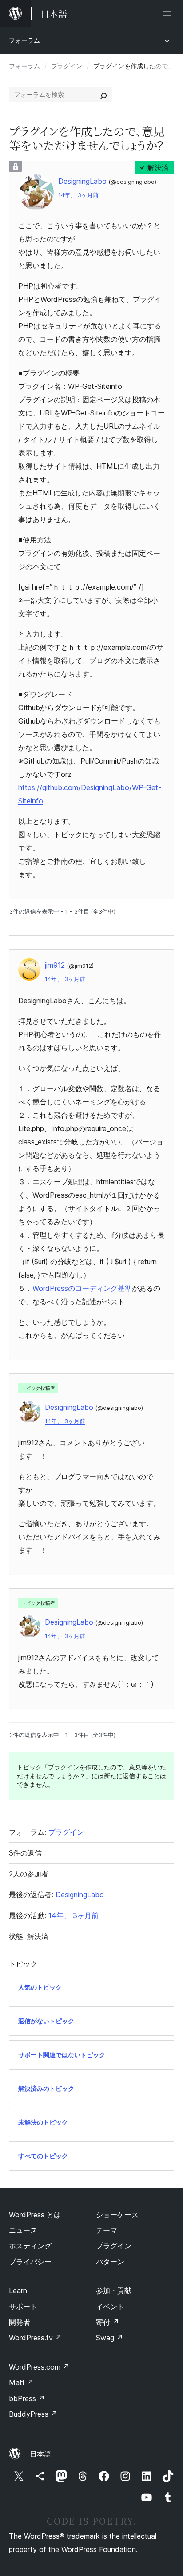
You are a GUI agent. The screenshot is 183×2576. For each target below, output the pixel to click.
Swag (109, 2338)
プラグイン (67, 66)
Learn (18, 2291)
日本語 (40, 2454)
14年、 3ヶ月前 (78, 195)
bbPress (27, 2398)
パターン (110, 2262)
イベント (110, 2307)
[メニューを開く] (169, 13)
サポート (23, 2307)
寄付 (107, 2322)
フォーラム (24, 40)
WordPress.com (39, 2367)
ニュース (23, 2230)
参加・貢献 (114, 2291)
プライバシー (30, 2262)
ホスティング (30, 2246)
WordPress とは (35, 2215)
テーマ (107, 2230)
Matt (21, 2382)
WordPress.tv (35, 2338)
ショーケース (117, 2215)
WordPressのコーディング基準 (82, 1288)
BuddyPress (33, 2414)
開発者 (20, 2322)
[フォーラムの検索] (103, 95)
